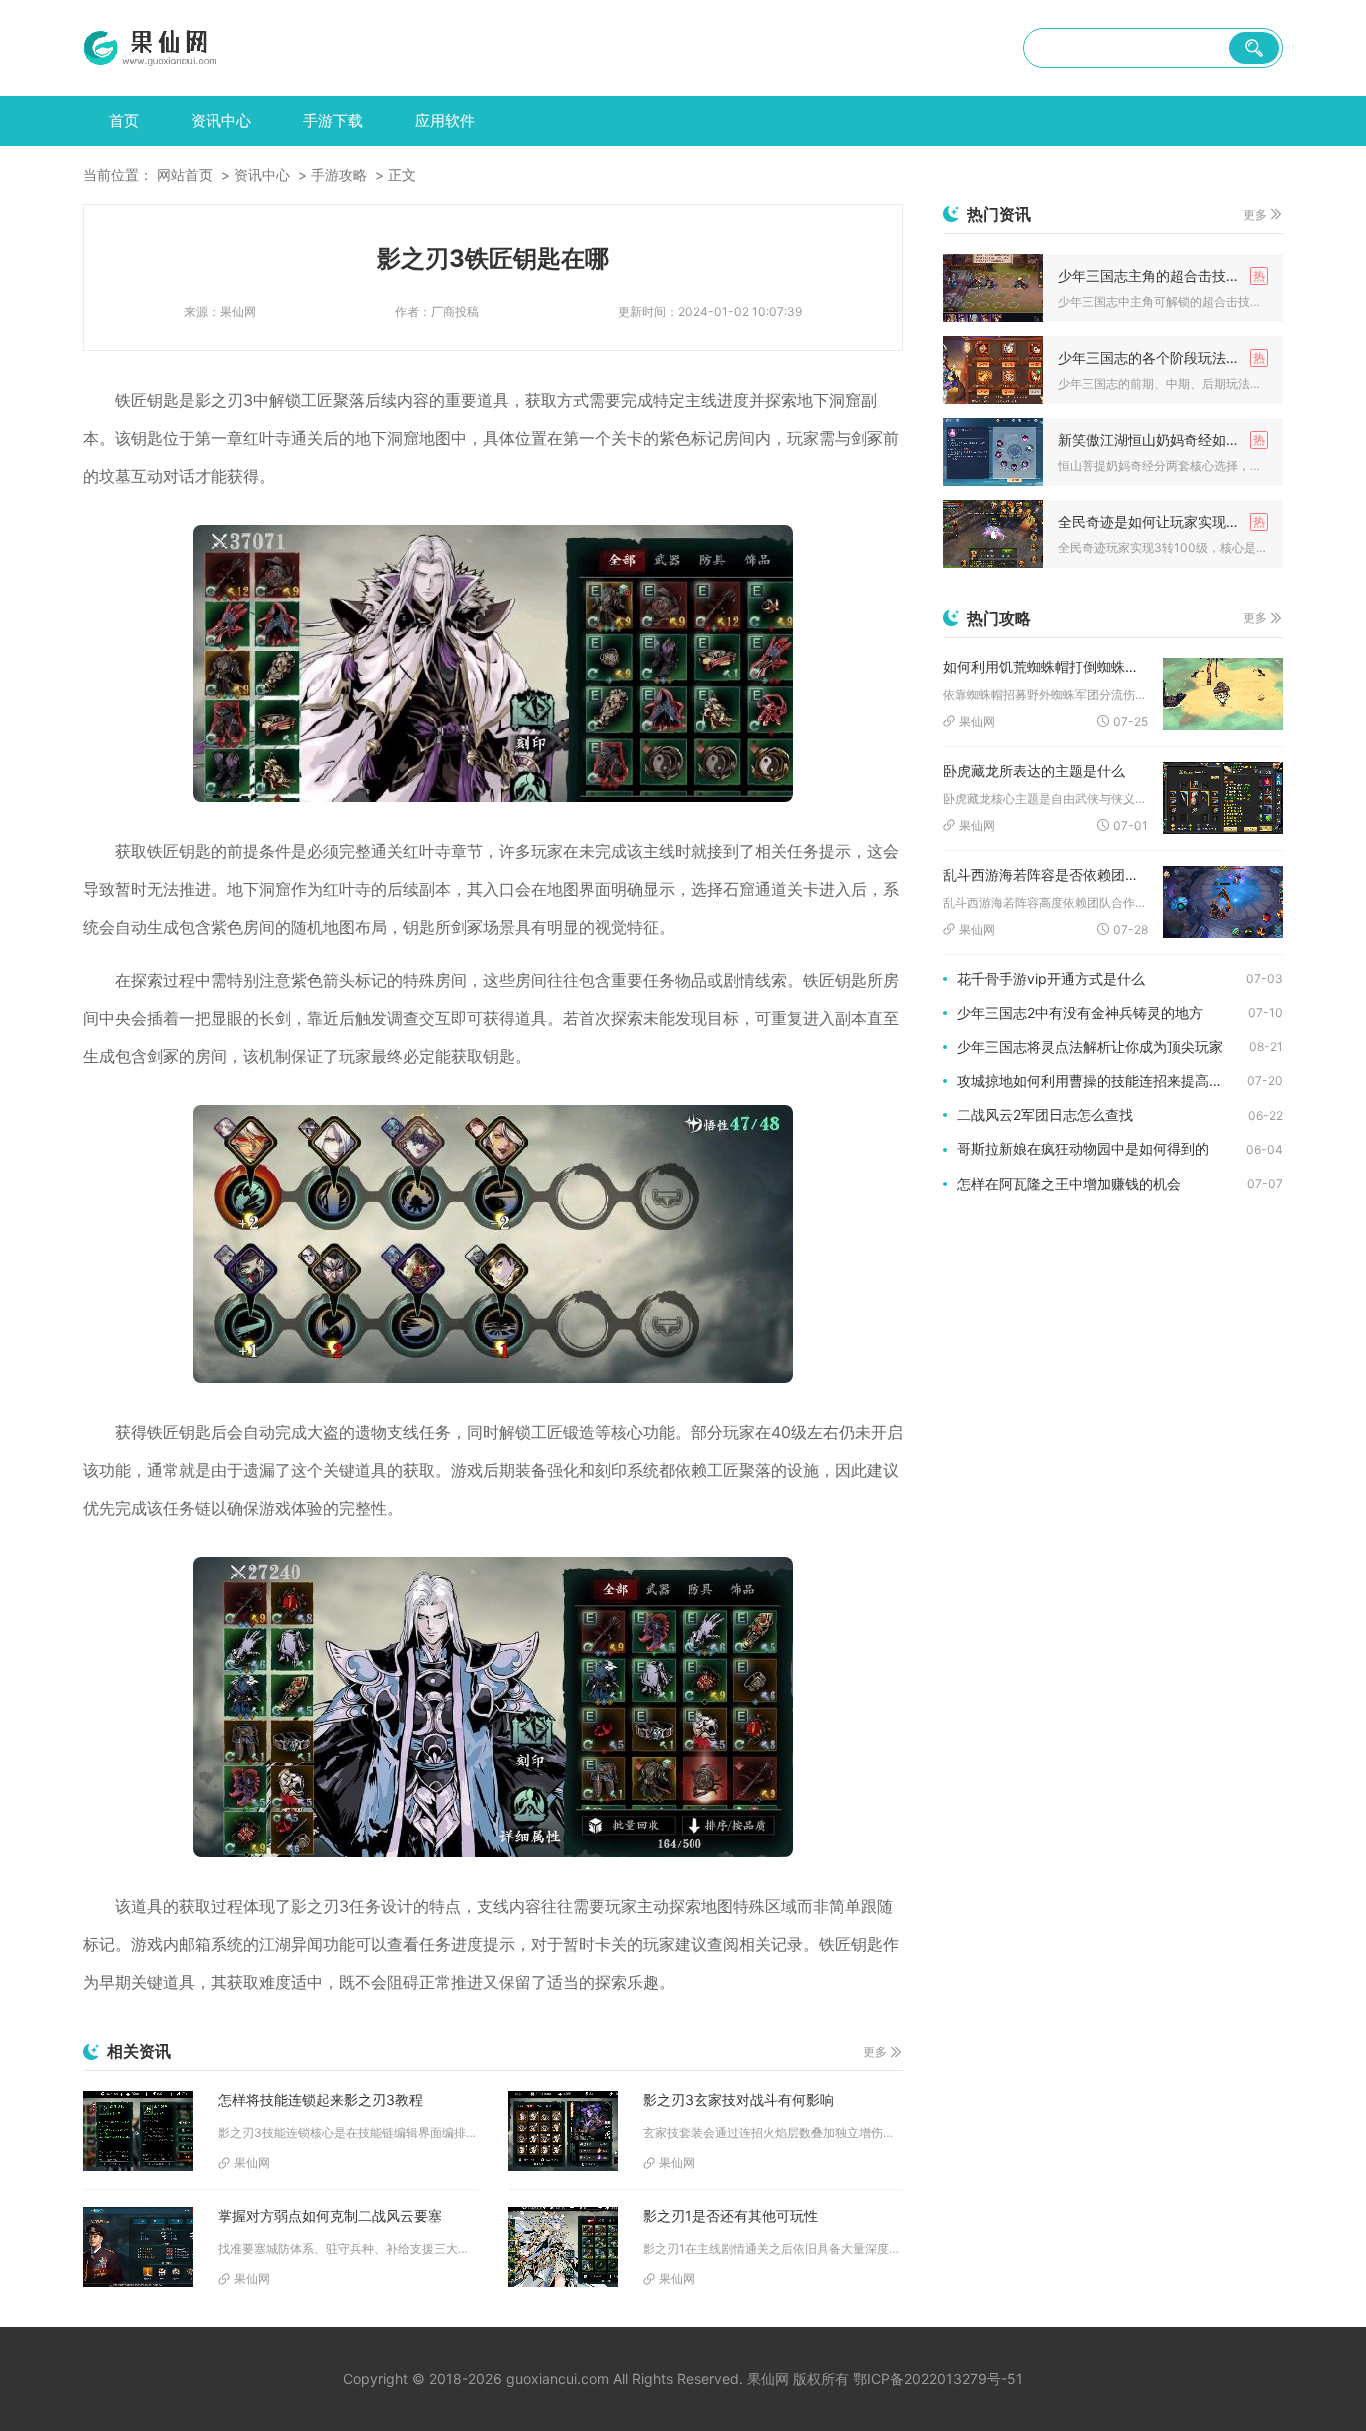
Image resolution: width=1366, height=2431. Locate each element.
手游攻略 (339, 174)
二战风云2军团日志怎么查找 (1045, 1114)
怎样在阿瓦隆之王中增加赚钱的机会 (1069, 1183)
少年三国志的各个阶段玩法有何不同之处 (1163, 357)
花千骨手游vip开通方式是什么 (1051, 978)
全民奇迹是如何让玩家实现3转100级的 (1163, 521)
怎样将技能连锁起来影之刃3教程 (320, 2099)
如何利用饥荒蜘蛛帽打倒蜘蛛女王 (1045, 666)
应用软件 (445, 120)
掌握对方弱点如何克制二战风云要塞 (330, 2215)
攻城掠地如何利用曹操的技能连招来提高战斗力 (1102, 1080)
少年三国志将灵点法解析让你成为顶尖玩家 (1090, 1046)
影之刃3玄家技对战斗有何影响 (738, 2099)
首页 (124, 120)
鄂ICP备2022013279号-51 (938, 2378)
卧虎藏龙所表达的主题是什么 (1034, 770)
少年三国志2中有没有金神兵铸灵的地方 (1080, 1012)
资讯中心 (221, 120)
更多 (875, 2051)
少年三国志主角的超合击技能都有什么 (1163, 275)
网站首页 (185, 174)
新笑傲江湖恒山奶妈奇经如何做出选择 (1163, 439)
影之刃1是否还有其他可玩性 (730, 2215)
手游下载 (333, 120)
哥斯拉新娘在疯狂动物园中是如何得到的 (1083, 1148)
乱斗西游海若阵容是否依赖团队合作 (1045, 874)
